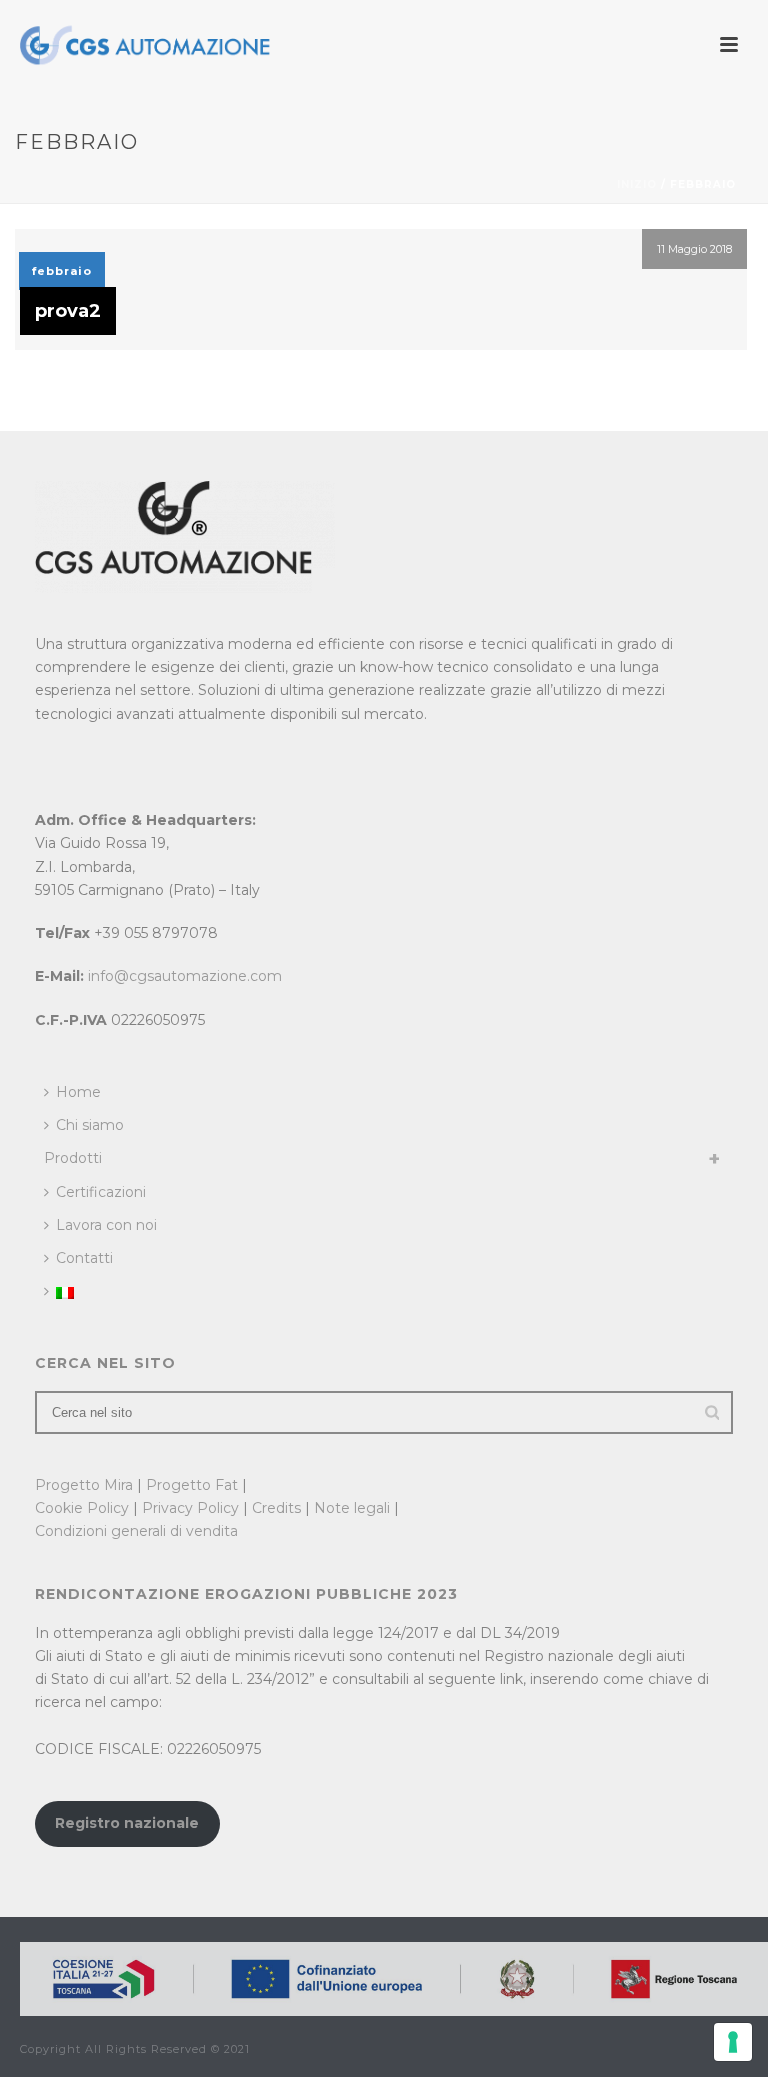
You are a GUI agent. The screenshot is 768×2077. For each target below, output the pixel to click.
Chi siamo (90, 1125)
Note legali (352, 1508)
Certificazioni (101, 1192)
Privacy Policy (190, 1508)
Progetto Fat (192, 1485)
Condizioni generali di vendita (136, 1531)
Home (78, 1092)
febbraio (62, 271)
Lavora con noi (106, 1225)
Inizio (637, 184)
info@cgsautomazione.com (185, 976)
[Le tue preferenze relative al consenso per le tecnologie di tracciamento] (733, 2042)
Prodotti (73, 1158)
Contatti (84, 1258)
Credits (276, 1508)
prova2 (68, 311)
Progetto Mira (84, 1485)
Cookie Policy (82, 1508)
